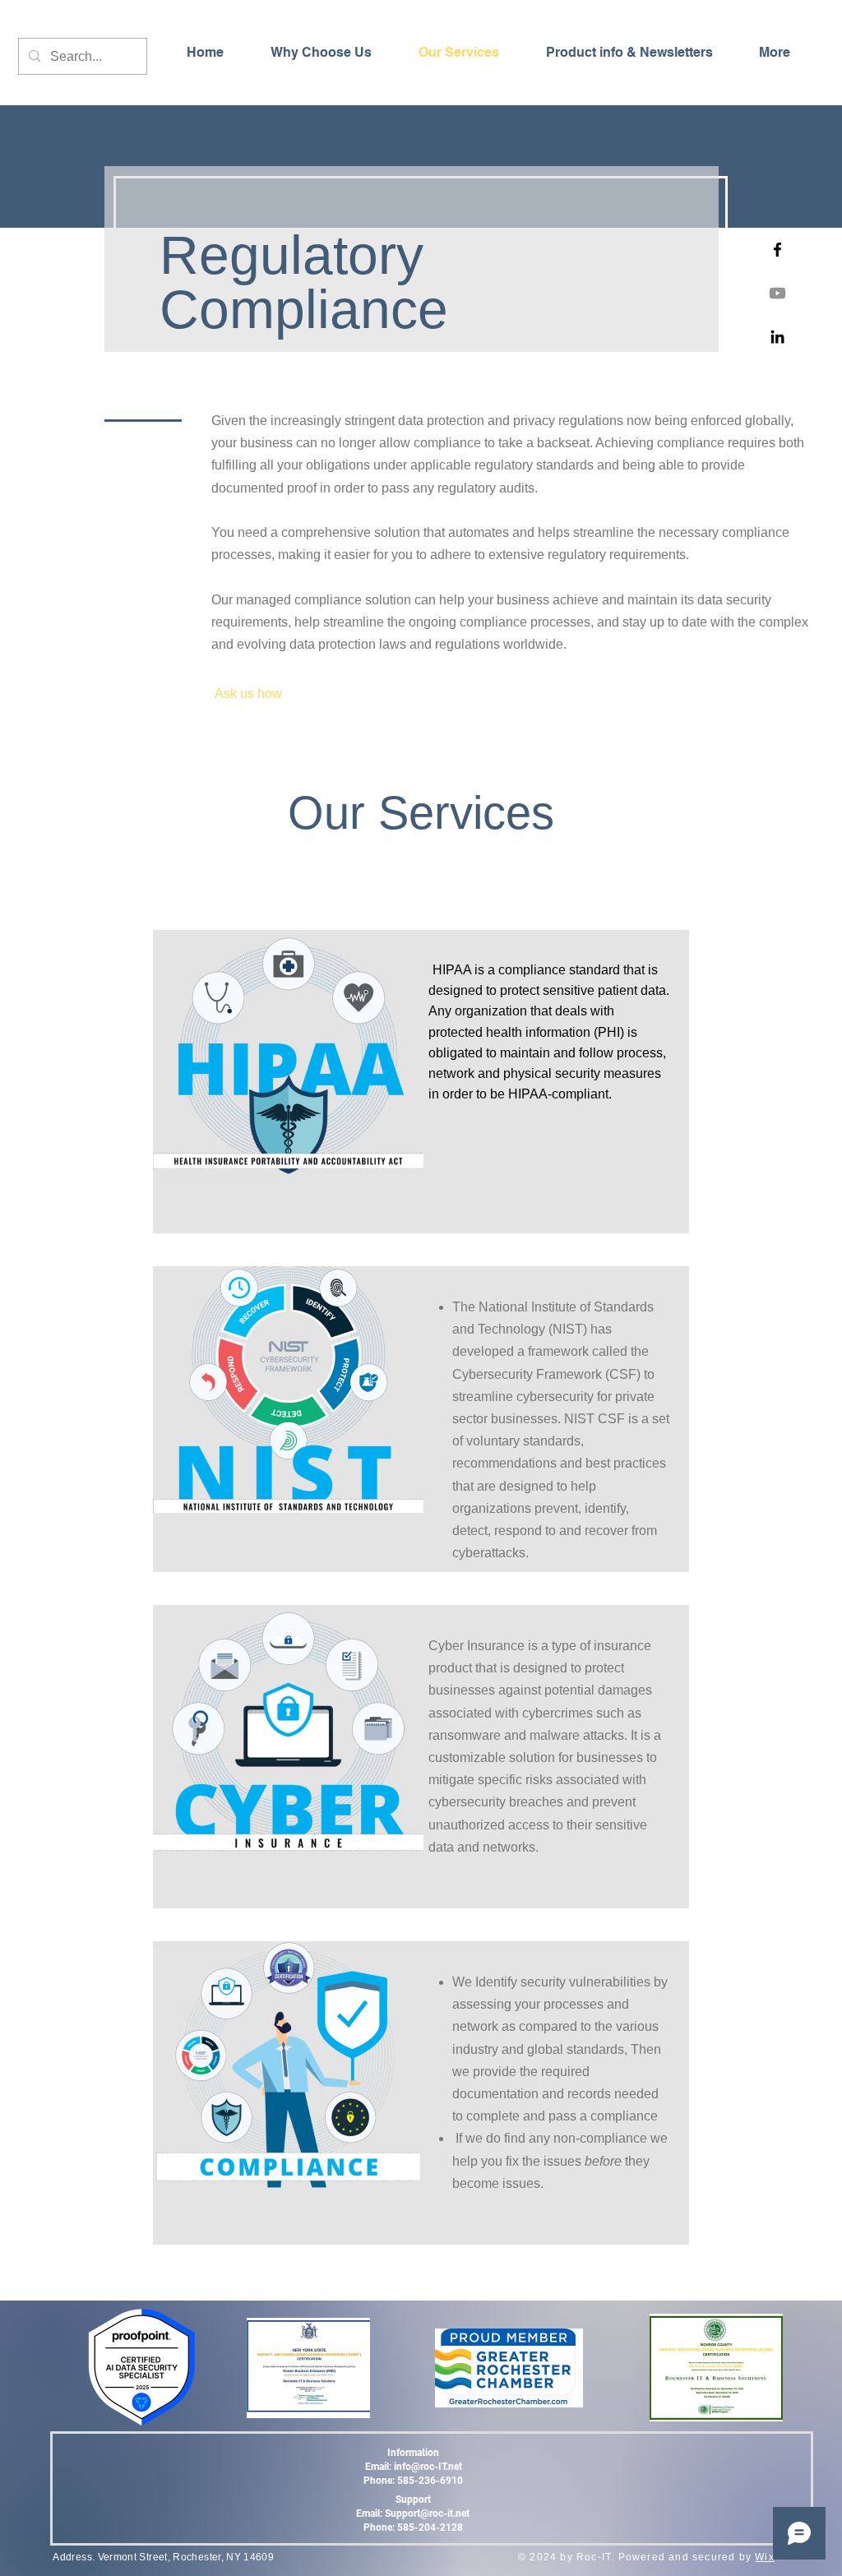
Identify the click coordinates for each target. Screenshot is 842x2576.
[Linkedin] (777, 337)
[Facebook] (777, 250)
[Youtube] (777, 293)
